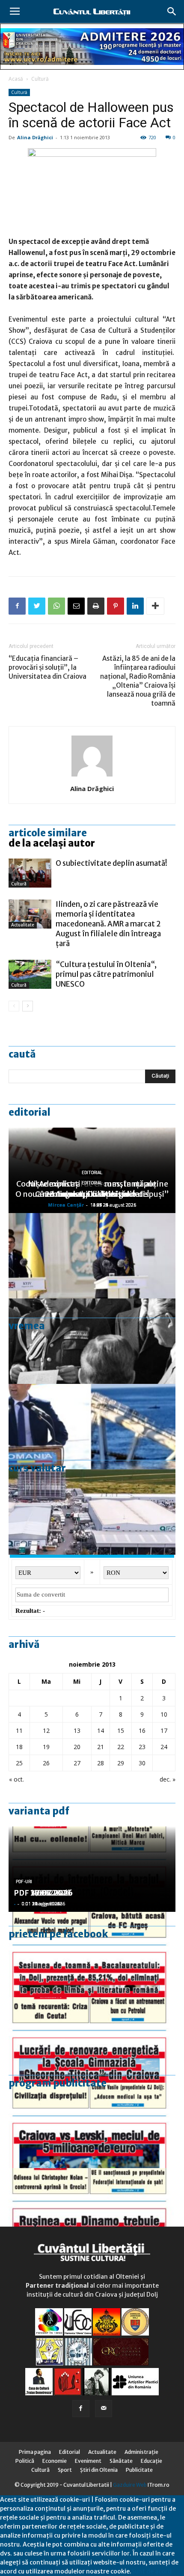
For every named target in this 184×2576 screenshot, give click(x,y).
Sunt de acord (151, 2571)
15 (121, 1731)
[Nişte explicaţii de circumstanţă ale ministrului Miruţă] (92, 1427)
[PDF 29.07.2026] (92, 2125)
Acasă (16, 79)
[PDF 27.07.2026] (92, 2211)
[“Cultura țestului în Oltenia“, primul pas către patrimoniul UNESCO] (30, 974)
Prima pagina (35, 2452)
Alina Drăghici (35, 137)
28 (101, 1763)
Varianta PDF (39, 1811)
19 (46, 1747)
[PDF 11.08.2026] (92, 1955)
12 (46, 1731)
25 (19, 1763)
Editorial (30, 1112)
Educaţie (151, 2461)
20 (77, 1747)
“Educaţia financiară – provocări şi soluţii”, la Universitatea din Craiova (47, 667)
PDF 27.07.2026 (43, 1893)
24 (164, 1747)
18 (19, 1747)
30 (142, 1763)
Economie (55, 2461)
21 (101, 1747)
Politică (25, 2461)
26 (46, 1763)
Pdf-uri (24, 1882)
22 (121, 1747)
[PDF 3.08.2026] (92, 2040)
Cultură (40, 79)
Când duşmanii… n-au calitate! (92, 1194)
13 (77, 1731)
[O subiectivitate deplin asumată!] (30, 873)
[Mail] (104, 2409)
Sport (65, 2470)
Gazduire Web (130, 2485)
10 (164, 1714)
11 (19, 1731)
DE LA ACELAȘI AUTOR (52, 843)
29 (121, 1763)
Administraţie (141, 2452)
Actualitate (23, 925)
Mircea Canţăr (66, 1205)
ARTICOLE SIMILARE (48, 833)
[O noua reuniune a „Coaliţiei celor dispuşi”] (92, 1256)
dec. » (168, 1779)
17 (164, 1731)
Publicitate (139, 2470)
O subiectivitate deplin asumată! (111, 863)
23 (142, 1747)
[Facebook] (81, 2409)
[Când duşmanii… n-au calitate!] (92, 1512)
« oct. (16, 1779)
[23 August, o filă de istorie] (92, 1341)
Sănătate (121, 2461)
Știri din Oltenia (99, 2470)
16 (142, 1731)
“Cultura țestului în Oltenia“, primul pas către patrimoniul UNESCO (106, 974)
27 (77, 1763)
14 (101, 1731)
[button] (172, 12)
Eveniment (88, 2461)
